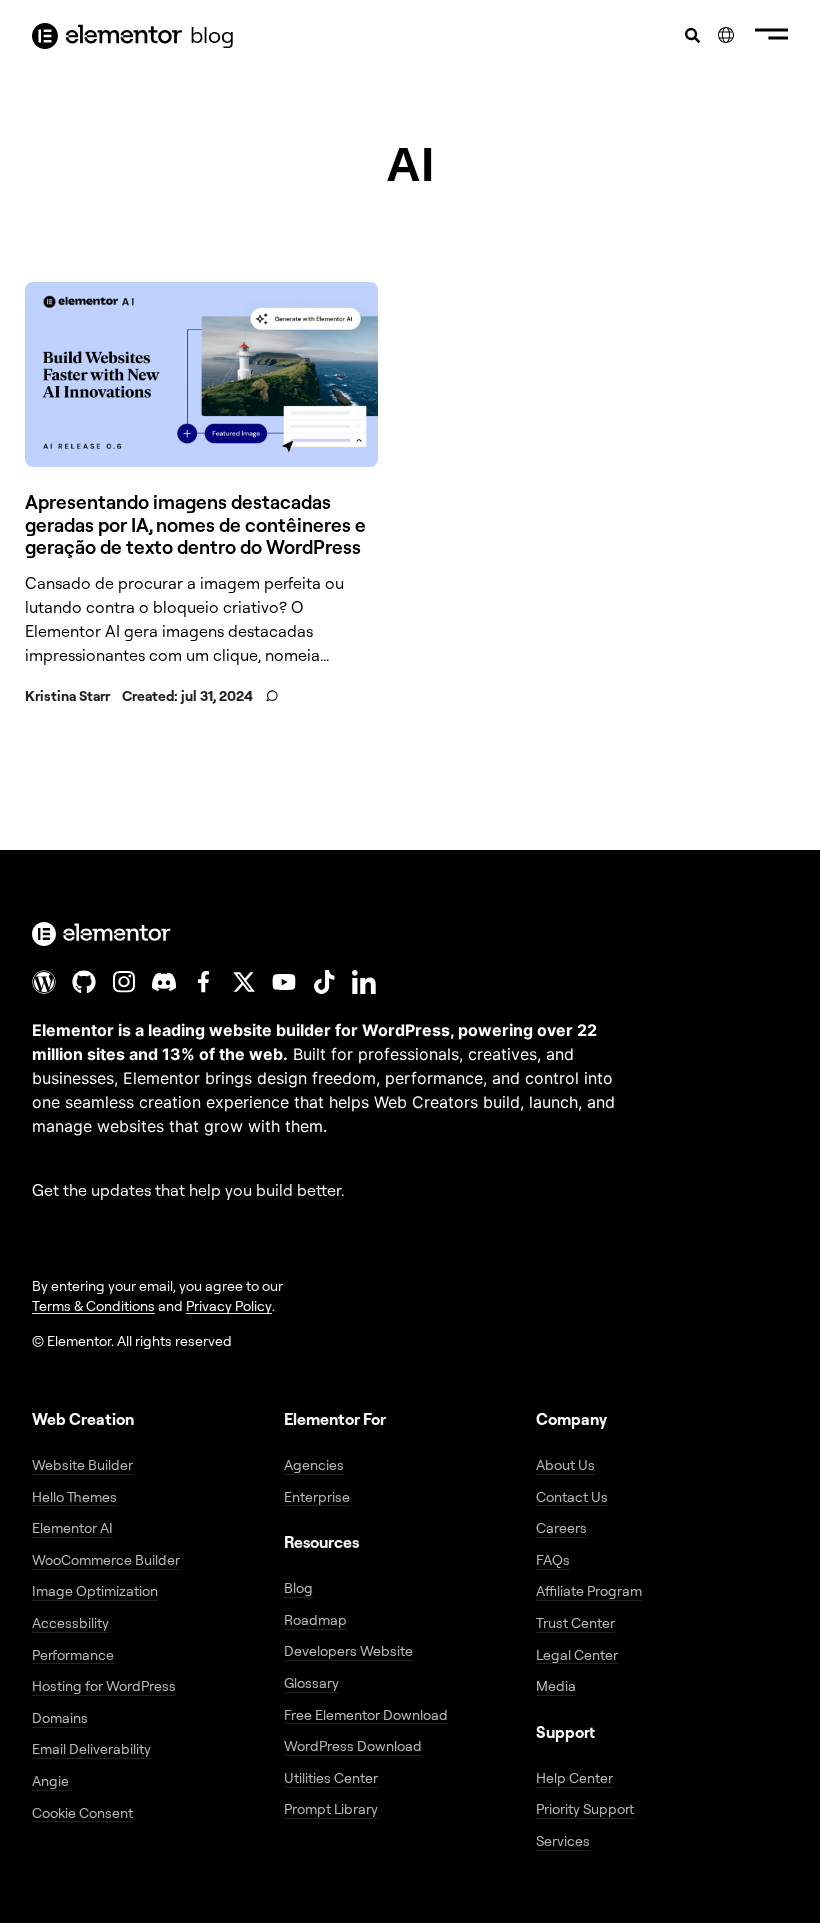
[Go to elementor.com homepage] (107, 36)
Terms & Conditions (93, 1305)
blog (212, 34)
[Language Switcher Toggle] (726, 35)
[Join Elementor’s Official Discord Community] (164, 982)
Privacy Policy (229, 1305)
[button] (771, 36)
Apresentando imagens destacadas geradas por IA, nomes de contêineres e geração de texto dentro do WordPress (195, 525)
